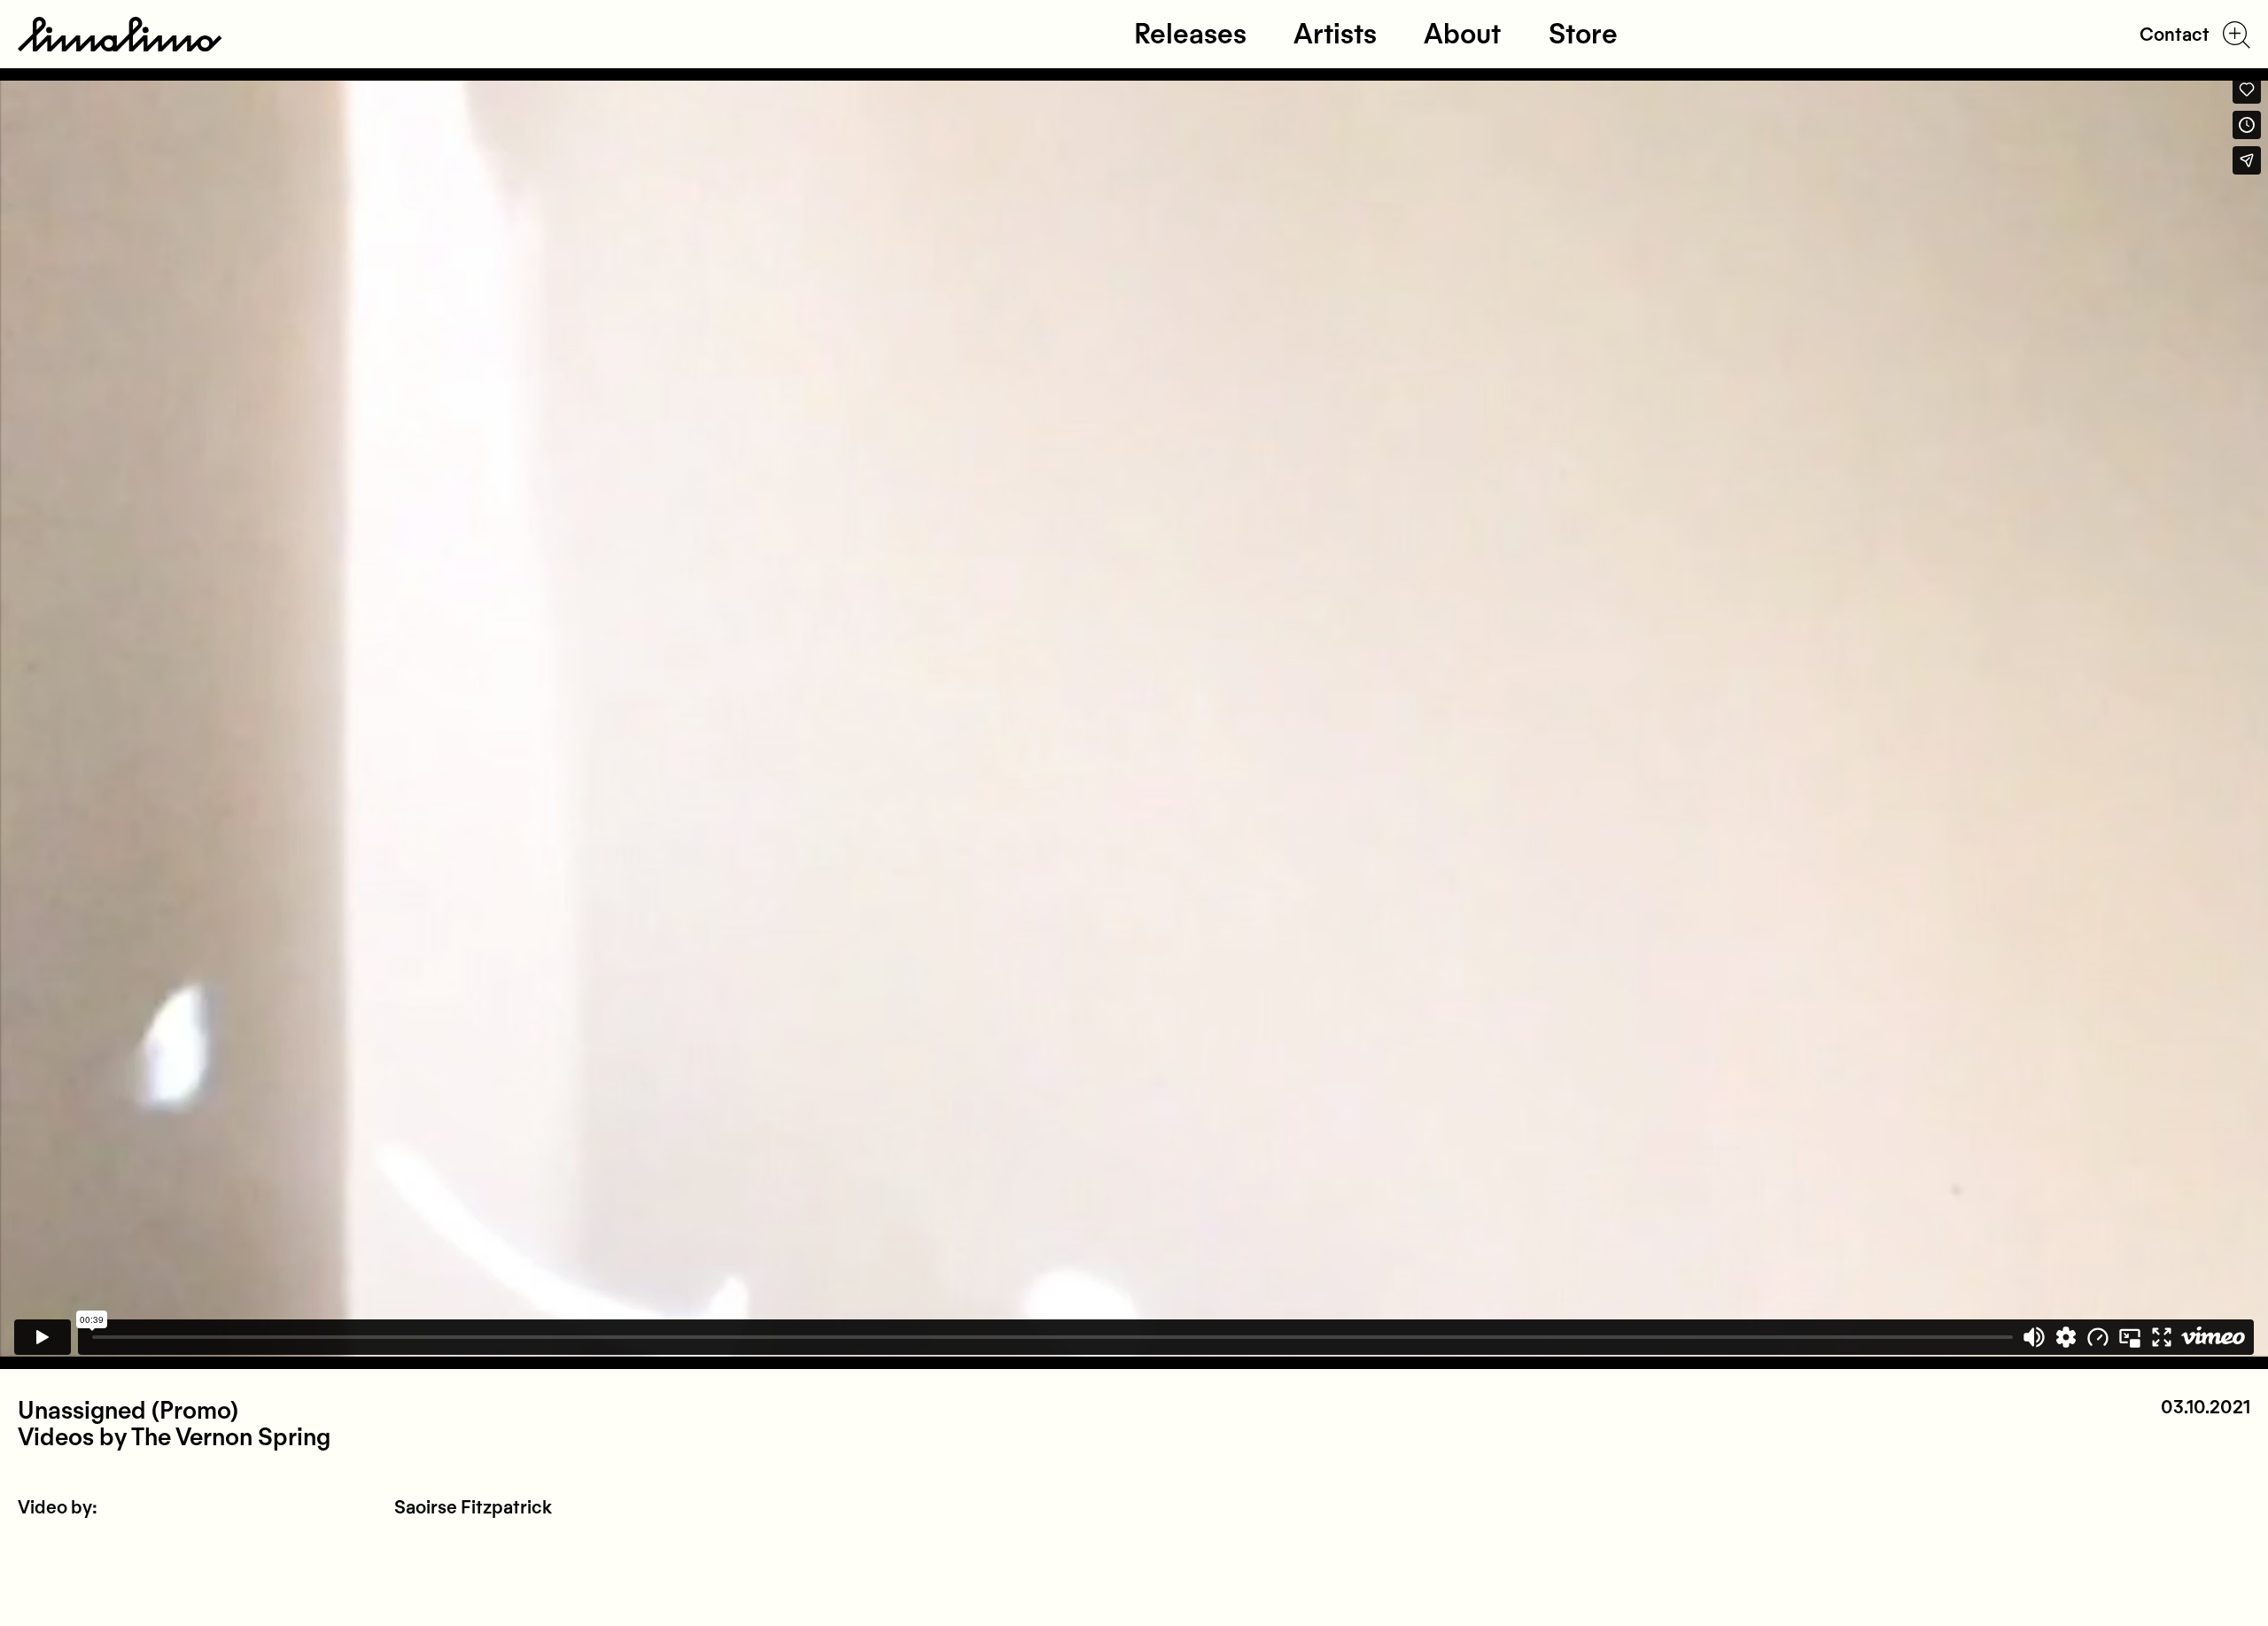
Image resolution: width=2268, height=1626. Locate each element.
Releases (1190, 34)
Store (1583, 34)
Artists (1335, 34)
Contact (2175, 35)
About (1462, 34)
